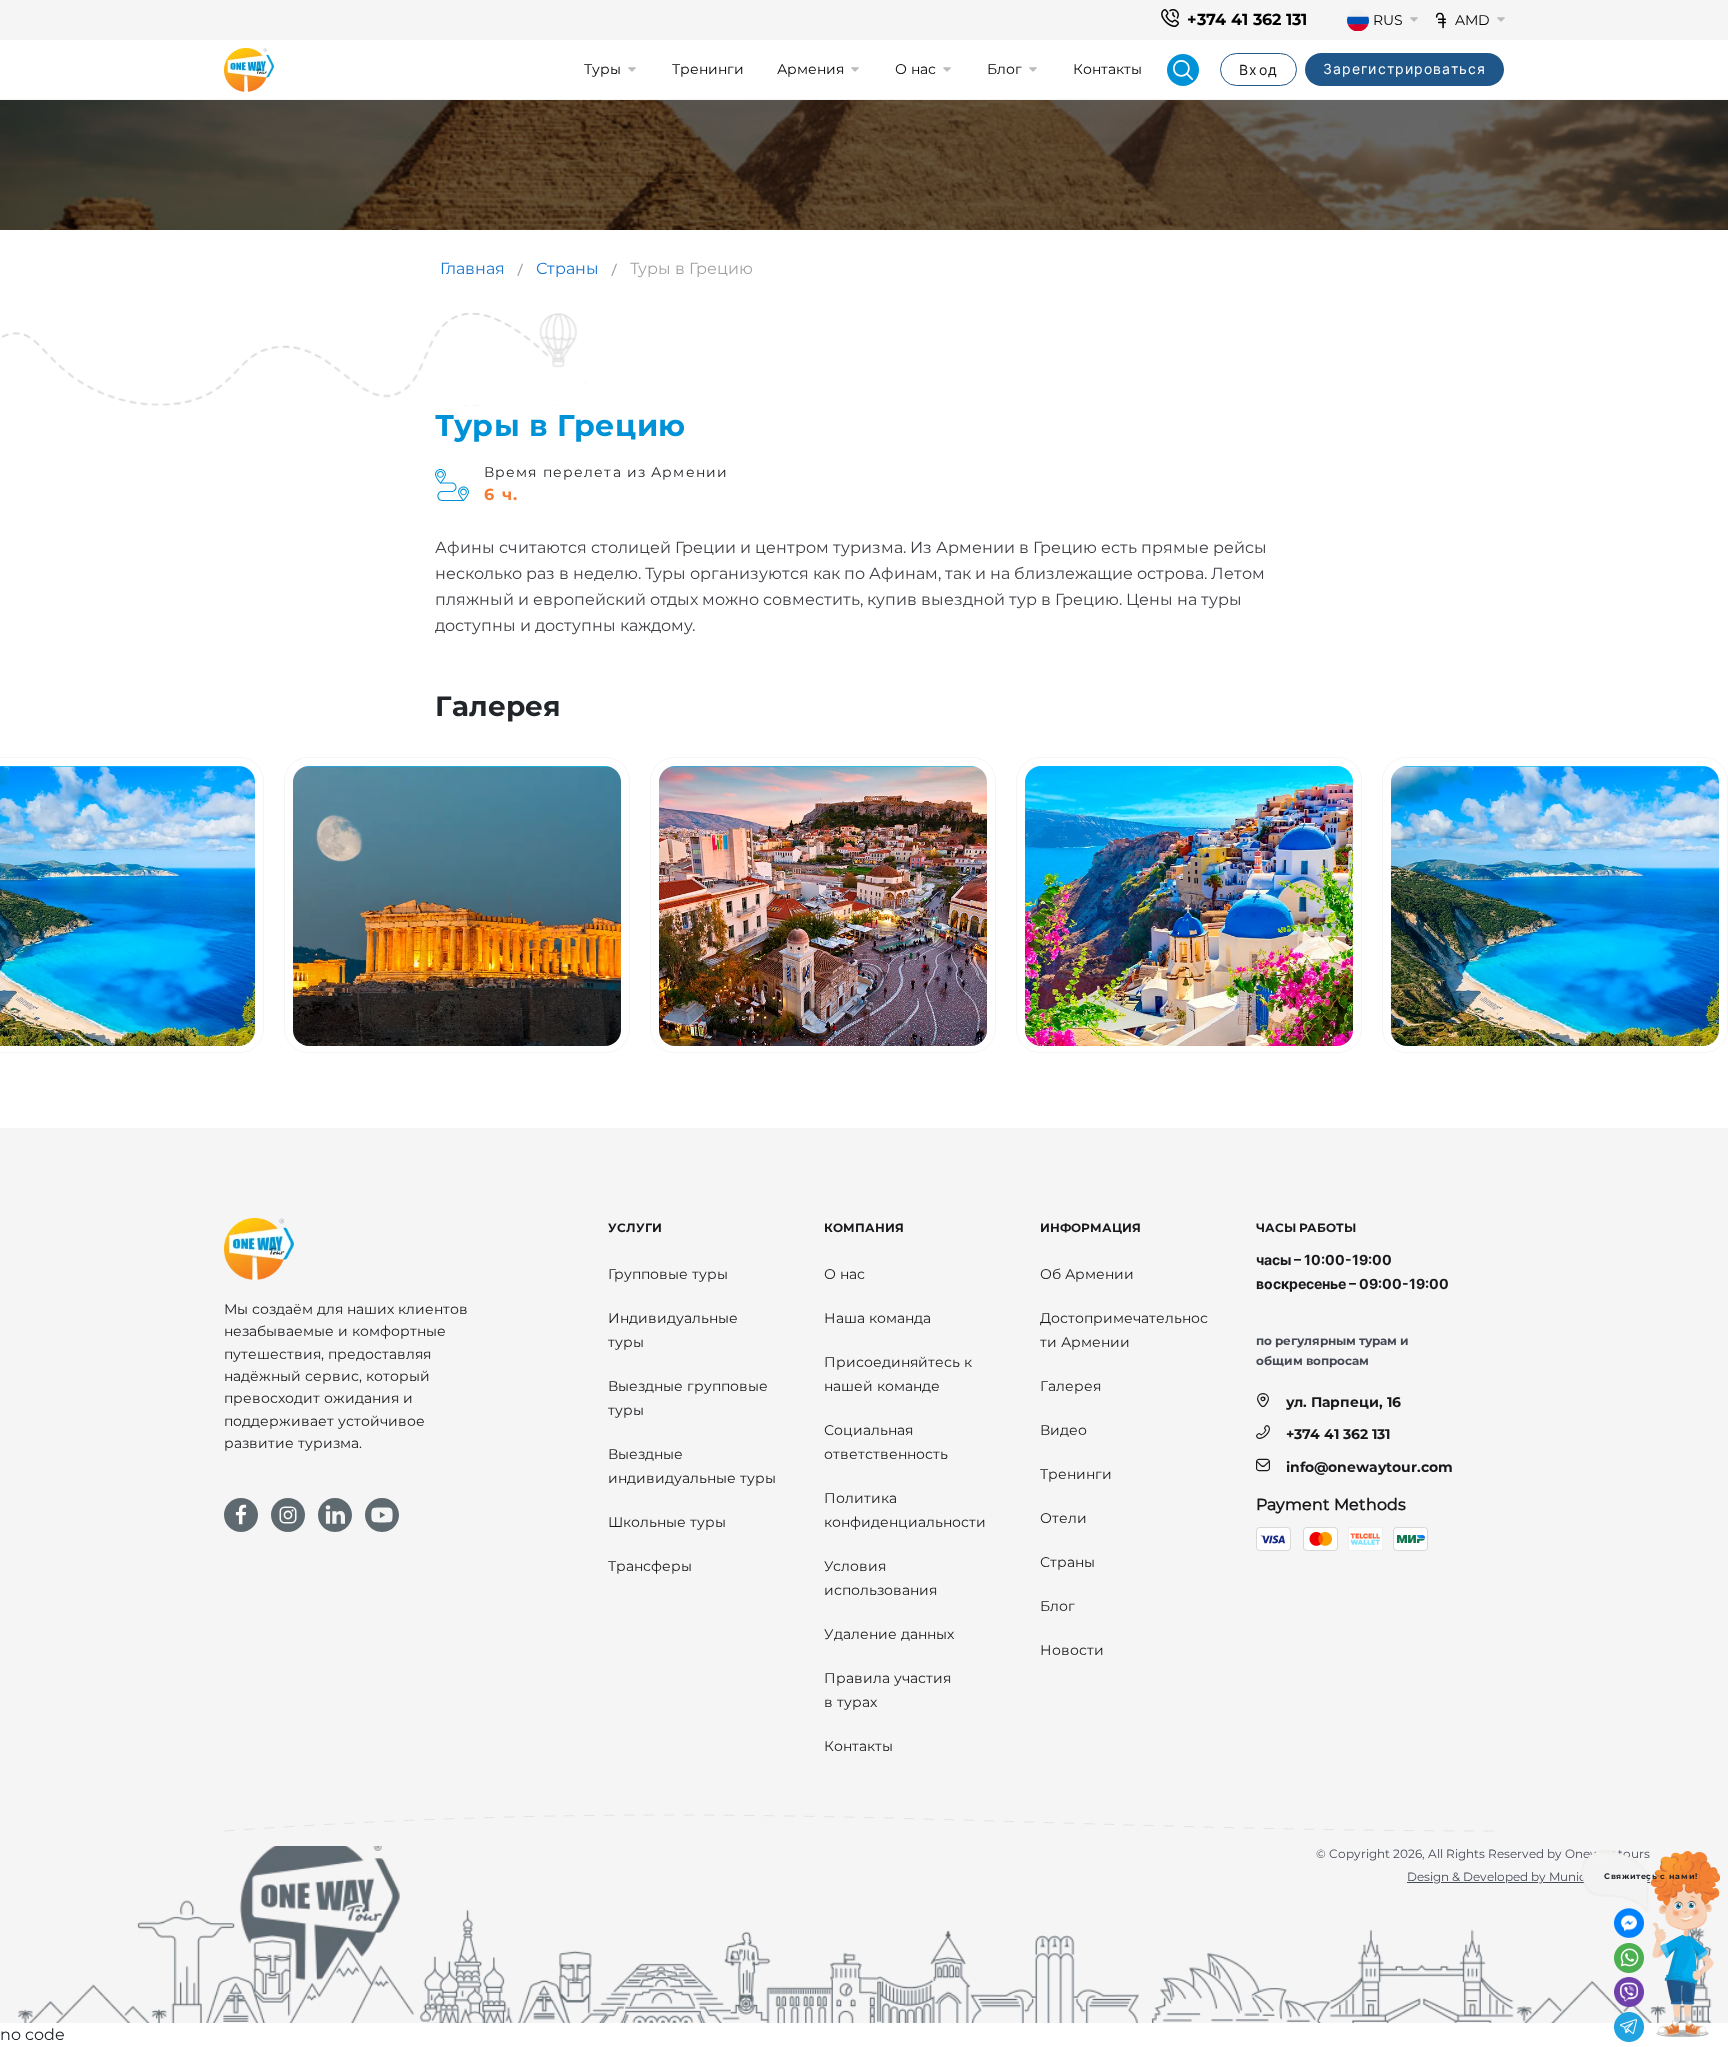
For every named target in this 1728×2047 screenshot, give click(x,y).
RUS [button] (1388, 20)
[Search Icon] (1183, 70)
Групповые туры (668, 1274)
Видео (1063, 1430)
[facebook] (241, 1515)
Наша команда (877, 1318)
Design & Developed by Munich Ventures (1528, 1876)
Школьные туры (667, 1522)
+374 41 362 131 (1247, 19)
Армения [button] (810, 69)
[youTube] (382, 1515)
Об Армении (1087, 1274)
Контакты (1107, 69)
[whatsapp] (1629, 1958)
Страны (567, 268)
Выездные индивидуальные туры (692, 1466)
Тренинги (708, 69)
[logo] (249, 70)
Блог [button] (1004, 69)
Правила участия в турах (887, 1690)
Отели (1063, 1518)
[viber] (1629, 1992)
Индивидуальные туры (673, 1330)
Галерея (1070, 1386)
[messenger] (1629, 1923)
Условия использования (880, 1578)
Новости (1072, 1650)
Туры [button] (602, 69)
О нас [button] (915, 69)
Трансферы (650, 1566)
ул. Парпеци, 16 (1343, 1402)
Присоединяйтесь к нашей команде (898, 1374)
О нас (844, 1274)
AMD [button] (1472, 20)
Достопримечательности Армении (1124, 1330)
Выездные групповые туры (688, 1398)
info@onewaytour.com (1369, 1467)
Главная (472, 268)
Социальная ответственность (886, 1442)
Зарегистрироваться (1404, 68)
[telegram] (1629, 2027)
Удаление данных (889, 1634)
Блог (1057, 1606)
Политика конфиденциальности (905, 1510)
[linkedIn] (335, 1515)
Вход (1258, 69)
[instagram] (288, 1515)
